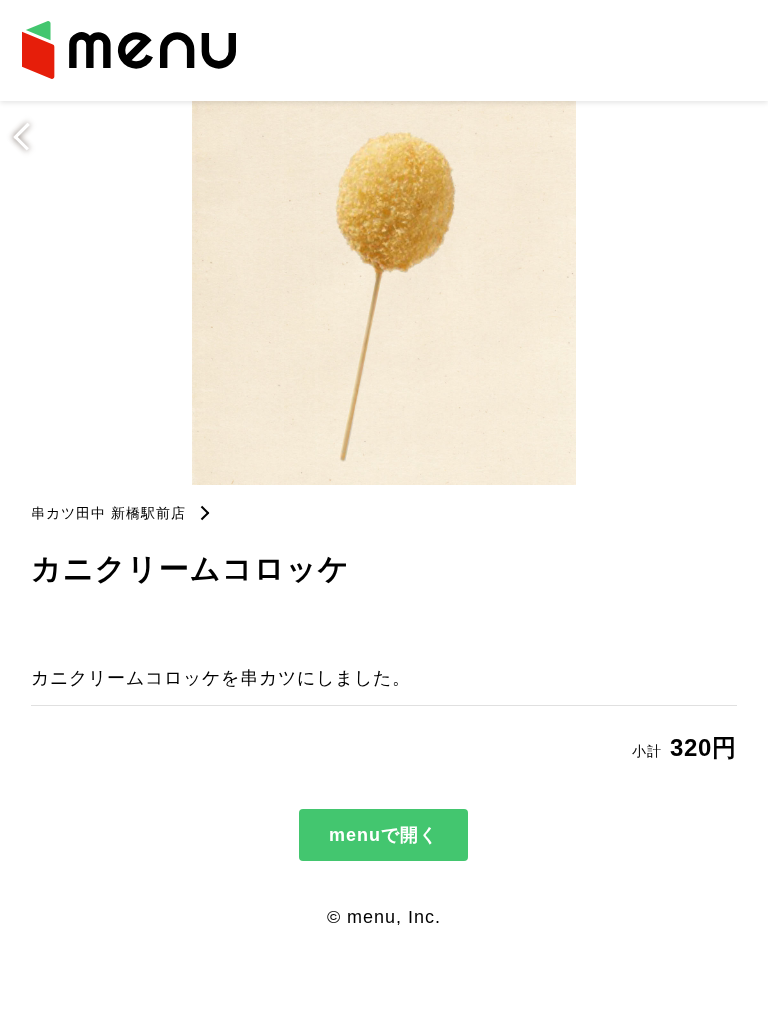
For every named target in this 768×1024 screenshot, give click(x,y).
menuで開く (383, 835)
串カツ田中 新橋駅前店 (108, 513)
